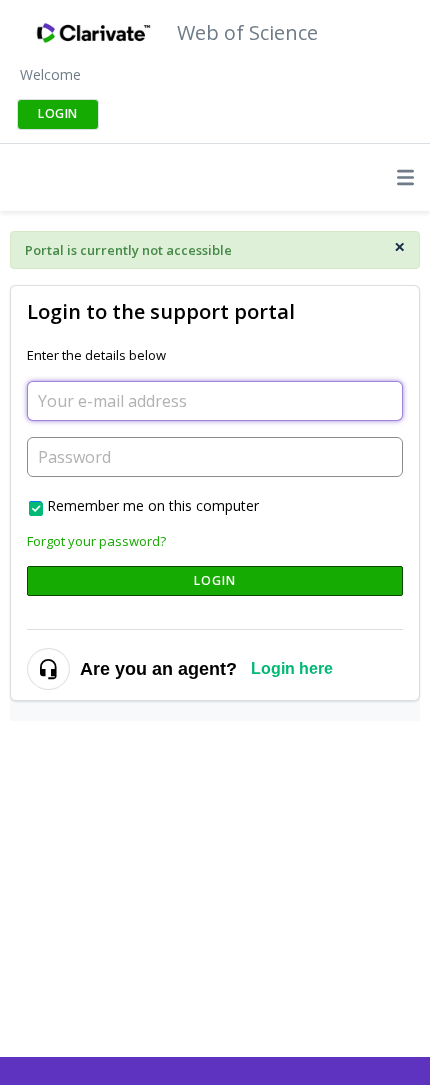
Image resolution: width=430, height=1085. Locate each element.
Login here (292, 668)
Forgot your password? (96, 541)
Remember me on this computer (153, 505)
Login (215, 580)
